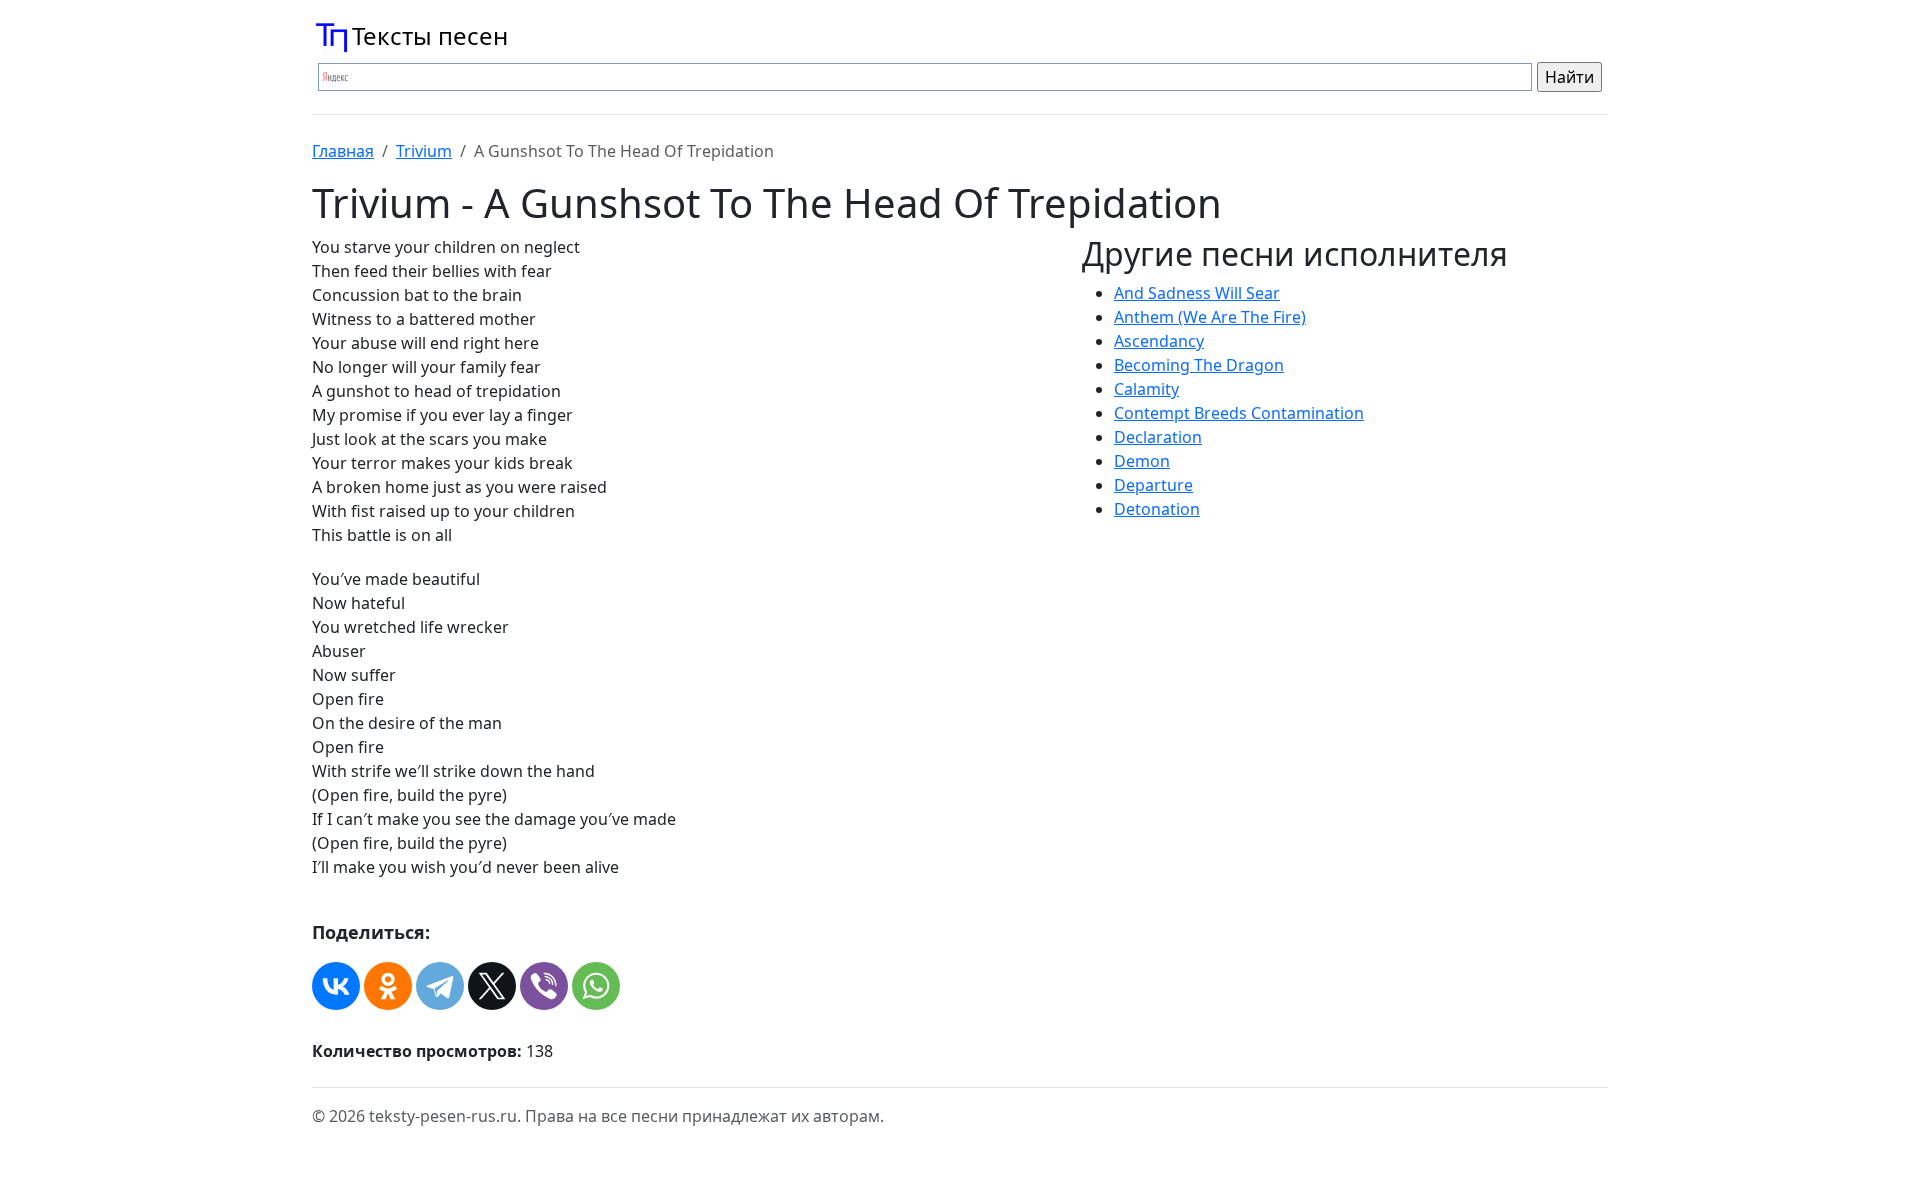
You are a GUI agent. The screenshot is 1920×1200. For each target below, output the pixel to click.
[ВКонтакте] (336, 986)
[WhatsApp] (596, 986)
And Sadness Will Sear (1197, 293)
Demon (1142, 461)
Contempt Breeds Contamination (1239, 413)
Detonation (1157, 509)
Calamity (1146, 389)
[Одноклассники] (388, 986)
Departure (1153, 485)
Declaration (1158, 437)
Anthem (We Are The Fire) (1210, 317)
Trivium (424, 151)
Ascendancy (1159, 341)
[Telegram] (440, 986)
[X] (492, 986)
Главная (343, 151)
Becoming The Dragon (1199, 365)
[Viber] (544, 986)
